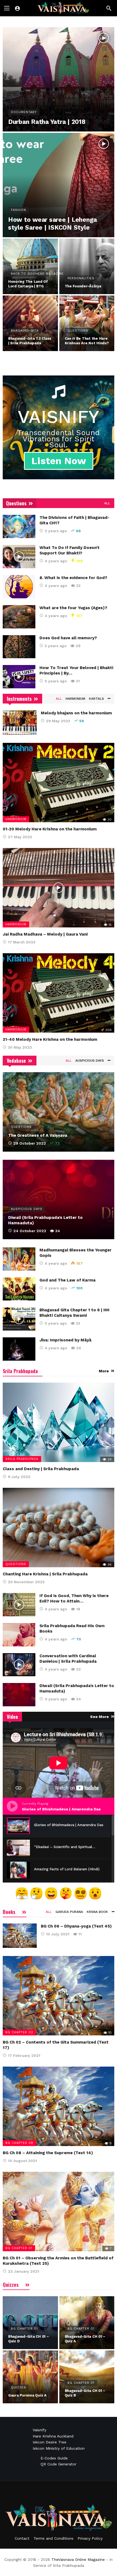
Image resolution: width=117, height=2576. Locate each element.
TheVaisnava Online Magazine (78, 2559)
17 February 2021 (24, 2055)
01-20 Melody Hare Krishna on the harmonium (50, 829)
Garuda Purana (69, 1912)
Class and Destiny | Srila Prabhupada (41, 1469)
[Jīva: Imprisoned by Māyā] (19, 1349)
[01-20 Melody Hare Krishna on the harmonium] (59, 783)
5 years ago (56, 681)
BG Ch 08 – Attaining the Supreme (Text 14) (48, 2153)
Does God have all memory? (68, 638)
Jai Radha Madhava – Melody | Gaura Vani (45, 934)
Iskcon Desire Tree (50, 2442)
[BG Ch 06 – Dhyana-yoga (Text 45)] (20, 1936)
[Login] (17, 8)
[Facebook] (59, 2495)
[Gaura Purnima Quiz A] (30, 2377)
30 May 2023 (20, 1047)
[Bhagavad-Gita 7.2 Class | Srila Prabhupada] (30, 323)
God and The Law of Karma (67, 1280)
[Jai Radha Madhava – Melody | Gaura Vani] (59, 888)
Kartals (96, 699)
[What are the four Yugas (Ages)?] (19, 617)
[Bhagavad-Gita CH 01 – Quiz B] (87, 2377)
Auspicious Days (90, 1061)
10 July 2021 (58, 1934)
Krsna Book (97, 1912)
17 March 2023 (22, 942)
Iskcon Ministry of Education (59, 2448)
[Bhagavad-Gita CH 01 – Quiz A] (87, 2323)
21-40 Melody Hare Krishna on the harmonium (50, 1039)
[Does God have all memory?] (19, 647)
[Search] (109, 8)
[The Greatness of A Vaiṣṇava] (59, 1112)
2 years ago (56, 531)
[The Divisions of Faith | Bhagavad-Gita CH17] (19, 526)
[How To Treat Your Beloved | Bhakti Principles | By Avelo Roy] (19, 677)
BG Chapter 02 (19, 2032)
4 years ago (56, 561)
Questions (16, 1564)
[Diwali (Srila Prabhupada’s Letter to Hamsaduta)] (59, 1199)
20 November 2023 (26, 1582)
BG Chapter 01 (19, 2248)
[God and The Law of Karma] (19, 1289)
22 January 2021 (24, 2271)
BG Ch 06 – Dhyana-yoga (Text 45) (76, 1926)
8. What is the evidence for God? (73, 578)
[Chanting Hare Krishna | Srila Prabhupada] (59, 1528)
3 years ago (56, 646)
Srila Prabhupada (22, 1459)
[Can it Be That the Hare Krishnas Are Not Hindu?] (87, 323)
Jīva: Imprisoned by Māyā (65, 1340)
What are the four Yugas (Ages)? (73, 608)
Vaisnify (39, 2430)
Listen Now (59, 461)
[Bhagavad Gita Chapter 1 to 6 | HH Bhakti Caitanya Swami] (19, 1319)
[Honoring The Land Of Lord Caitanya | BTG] (30, 266)
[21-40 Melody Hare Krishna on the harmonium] (59, 993)
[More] (108, 699)
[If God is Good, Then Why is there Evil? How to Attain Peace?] (19, 1605)
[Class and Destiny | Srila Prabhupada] (59, 1422)
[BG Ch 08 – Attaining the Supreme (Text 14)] (59, 2106)
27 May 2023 (20, 837)
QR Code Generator (59, 2464)
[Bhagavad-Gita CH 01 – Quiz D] (30, 2323)
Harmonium (75, 699)
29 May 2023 (58, 721)
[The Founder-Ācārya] (87, 266)
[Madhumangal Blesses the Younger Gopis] (19, 1259)
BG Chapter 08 (19, 2143)
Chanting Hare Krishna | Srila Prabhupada (45, 1574)
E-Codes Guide (54, 2458)
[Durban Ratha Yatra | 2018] (59, 79)
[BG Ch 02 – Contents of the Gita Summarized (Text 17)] (59, 1996)
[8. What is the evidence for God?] (19, 587)
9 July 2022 (19, 1477)
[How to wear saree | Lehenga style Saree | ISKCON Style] (59, 185)
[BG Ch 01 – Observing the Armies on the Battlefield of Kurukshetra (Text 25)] (59, 2212)
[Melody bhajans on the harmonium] (20, 722)
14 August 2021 (22, 2161)
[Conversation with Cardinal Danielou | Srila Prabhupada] (19, 1665)
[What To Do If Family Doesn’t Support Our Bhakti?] (19, 557)
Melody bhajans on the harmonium (76, 713)
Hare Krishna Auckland (53, 2436)
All (107, 503)
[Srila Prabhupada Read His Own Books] (19, 1635)
